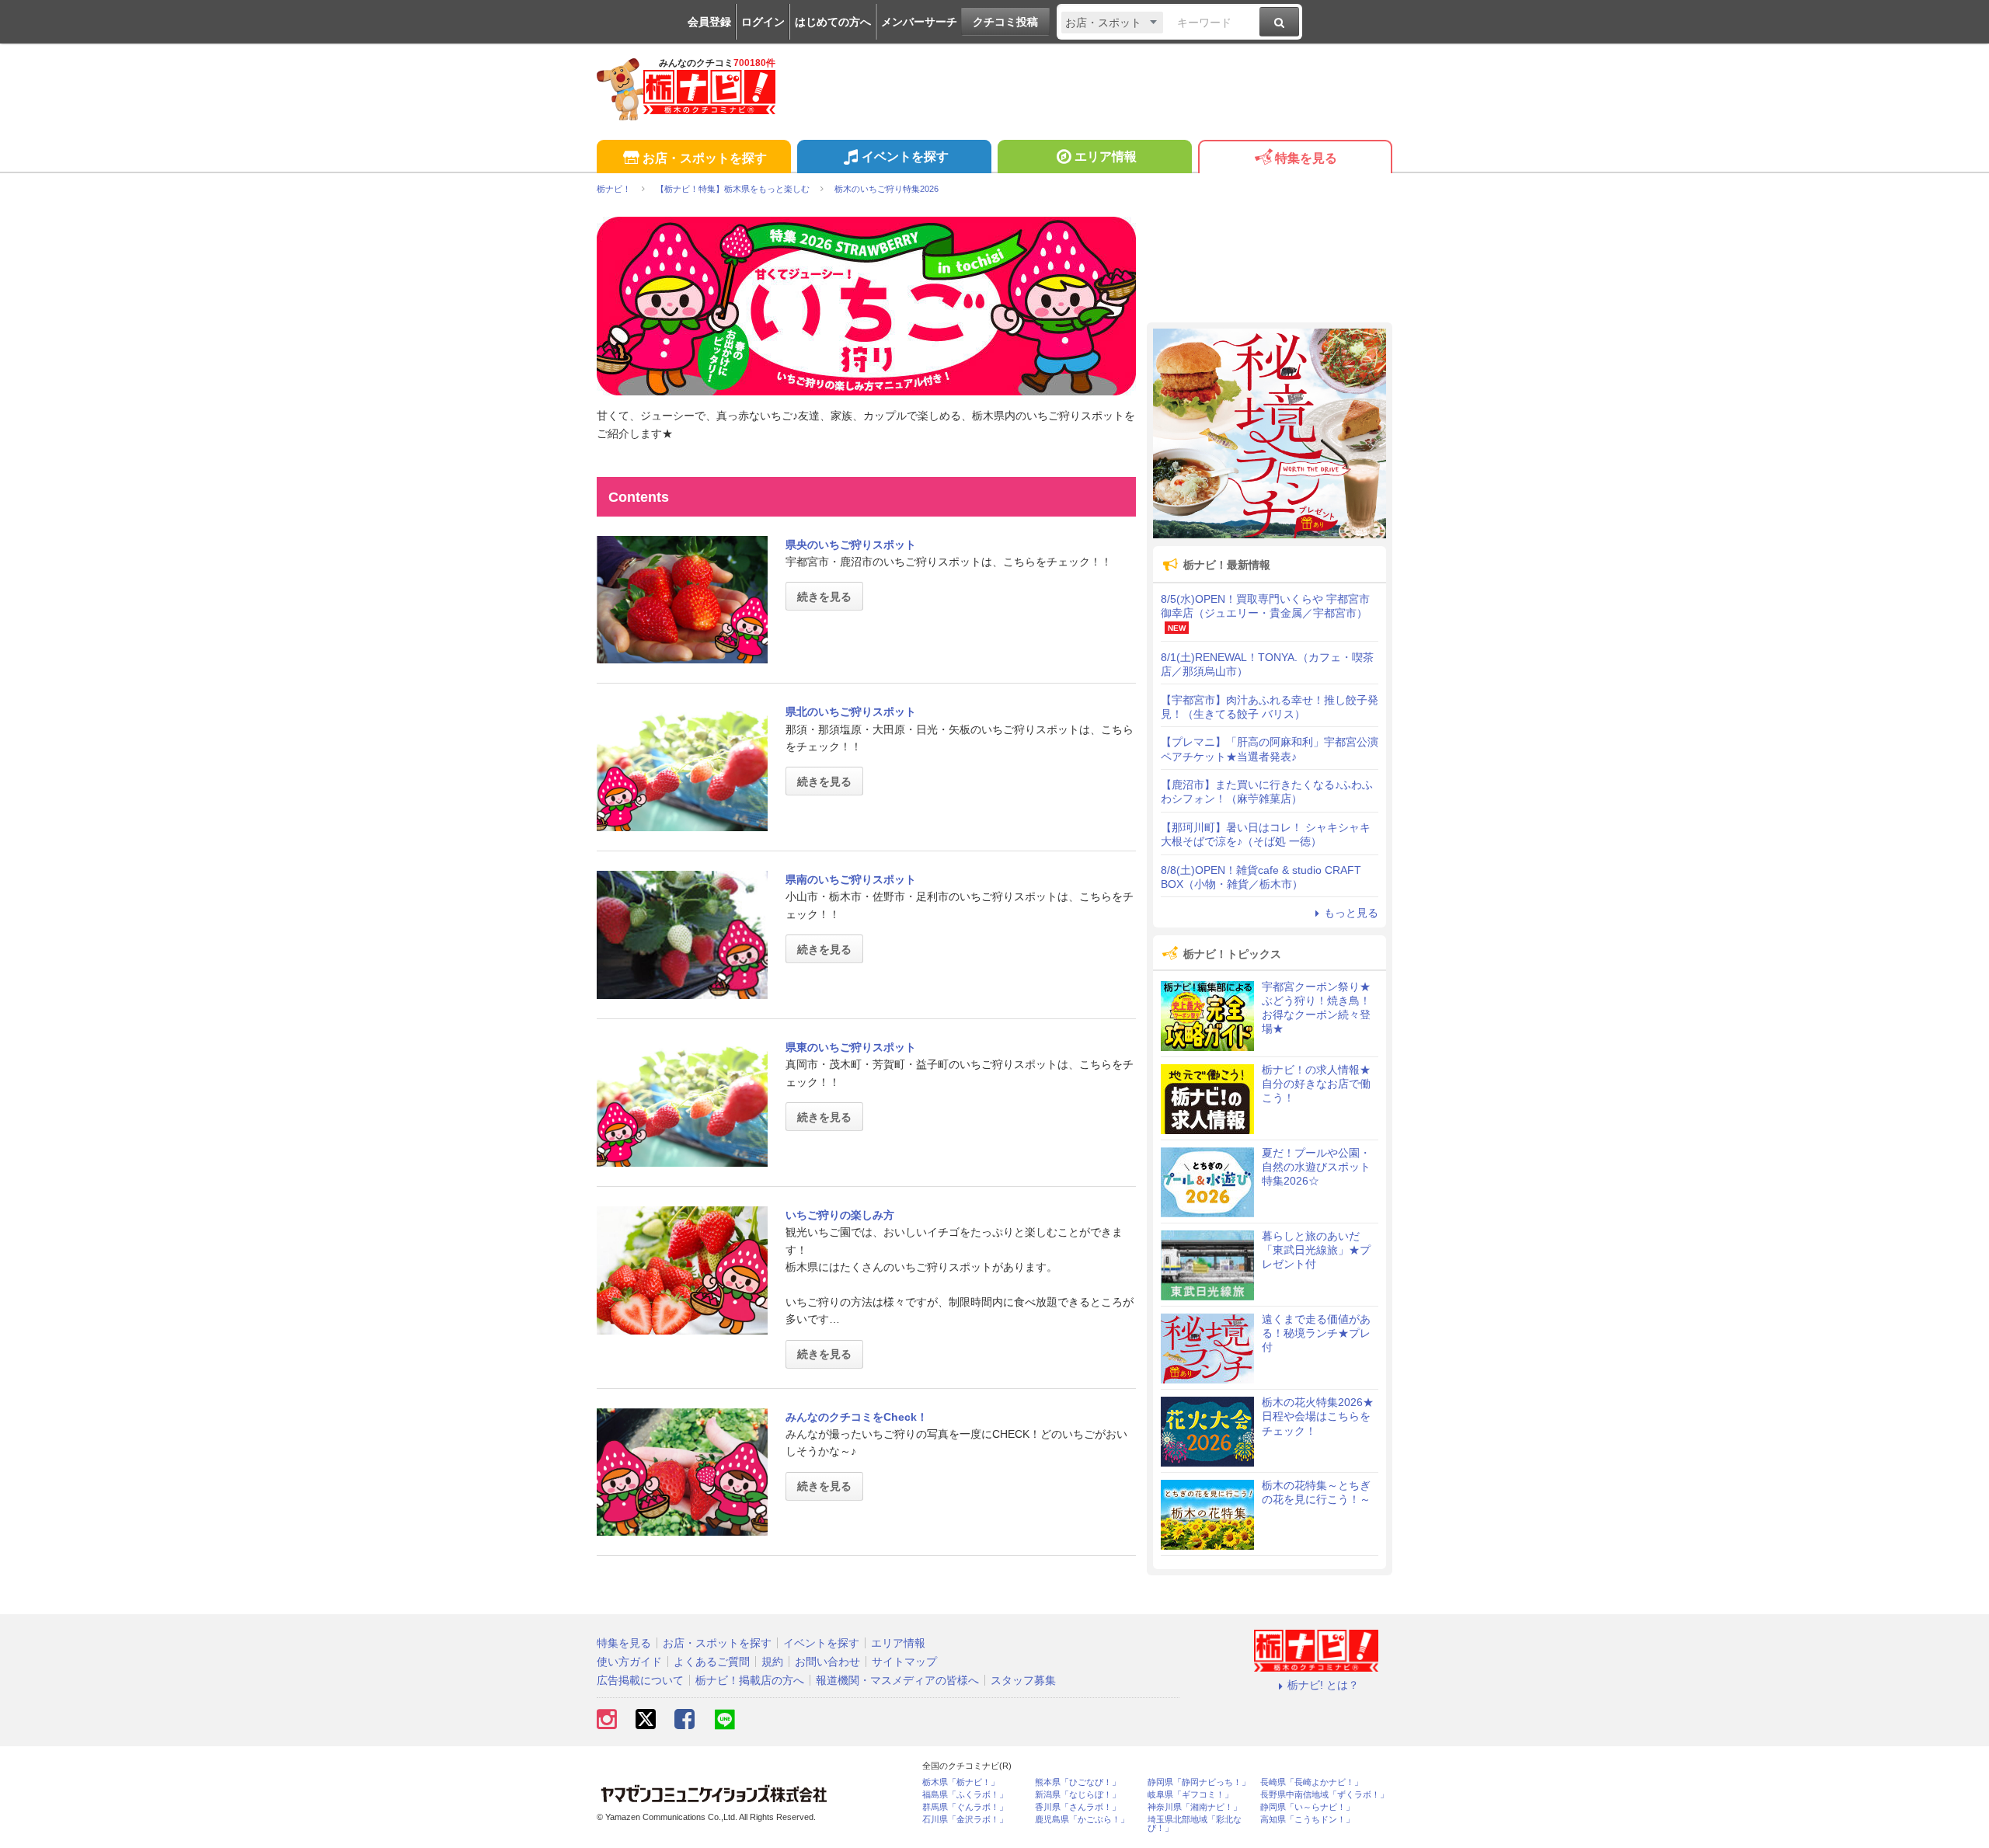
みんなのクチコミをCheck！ (857, 1417)
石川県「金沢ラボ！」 (965, 1820)
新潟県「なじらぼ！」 (1078, 1795)
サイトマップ (904, 1662)
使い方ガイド (629, 1662)
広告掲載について (640, 1680)
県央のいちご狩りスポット (851, 545)
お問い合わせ (827, 1662)
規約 (772, 1662)
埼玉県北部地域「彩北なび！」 (1195, 1824)
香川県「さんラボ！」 (1078, 1807)
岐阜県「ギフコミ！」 (1190, 1795)
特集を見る (1306, 158)
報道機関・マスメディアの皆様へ (897, 1680)
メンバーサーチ (919, 22)
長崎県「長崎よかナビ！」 (1311, 1782)
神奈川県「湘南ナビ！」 (1195, 1807)
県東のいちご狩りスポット (851, 1047)
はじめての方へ (833, 22)
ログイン (763, 22)
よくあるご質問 (712, 1662)
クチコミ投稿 (1005, 22)
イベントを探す (905, 157)
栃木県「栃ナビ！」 (961, 1782)
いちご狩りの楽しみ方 (840, 1215)
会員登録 (709, 22)
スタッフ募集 (1023, 1680)
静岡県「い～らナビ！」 (1307, 1807)
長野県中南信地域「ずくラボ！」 (1324, 1795)
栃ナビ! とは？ (1323, 1685)
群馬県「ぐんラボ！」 (965, 1807)
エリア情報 (1106, 157)
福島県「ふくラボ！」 (965, 1795)
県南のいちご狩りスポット (851, 879)
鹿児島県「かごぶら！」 (1082, 1820)
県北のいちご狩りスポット (851, 712)
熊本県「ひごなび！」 (1078, 1782)
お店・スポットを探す (705, 158)
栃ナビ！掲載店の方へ (750, 1680)
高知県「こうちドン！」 (1307, 1820)
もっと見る (1351, 913)
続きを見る (824, 597)
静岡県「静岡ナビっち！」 (1199, 1782)
